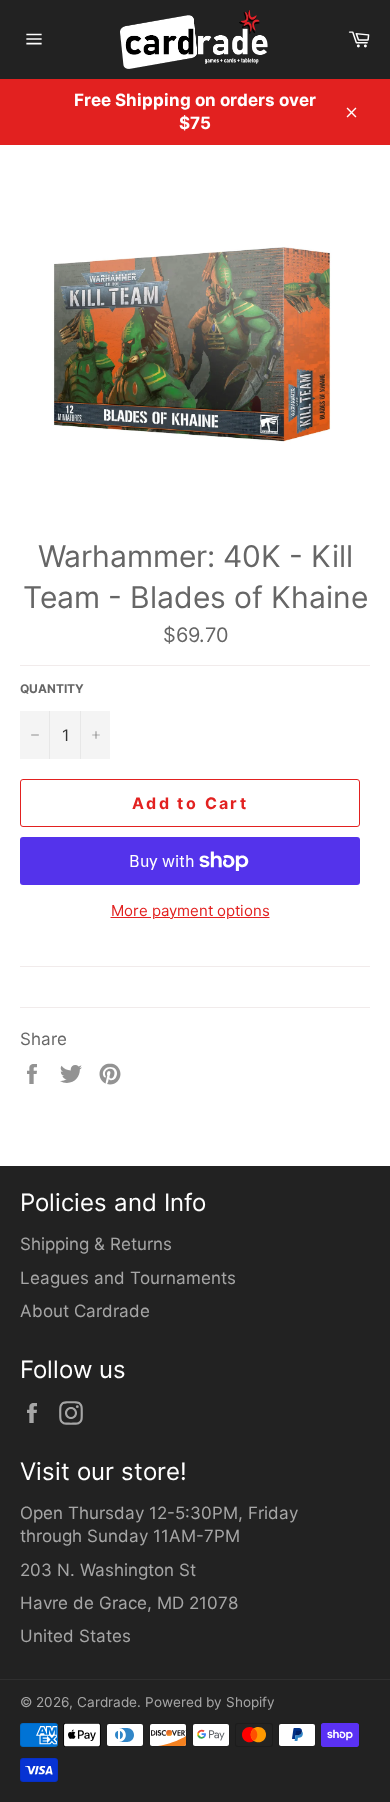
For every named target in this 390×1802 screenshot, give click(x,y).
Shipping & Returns (96, 1244)
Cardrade (107, 1702)
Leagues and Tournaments (128, 1278)
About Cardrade (85, 1311)
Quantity (52, 688)
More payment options (190, 910)
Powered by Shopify (210, 1702)
